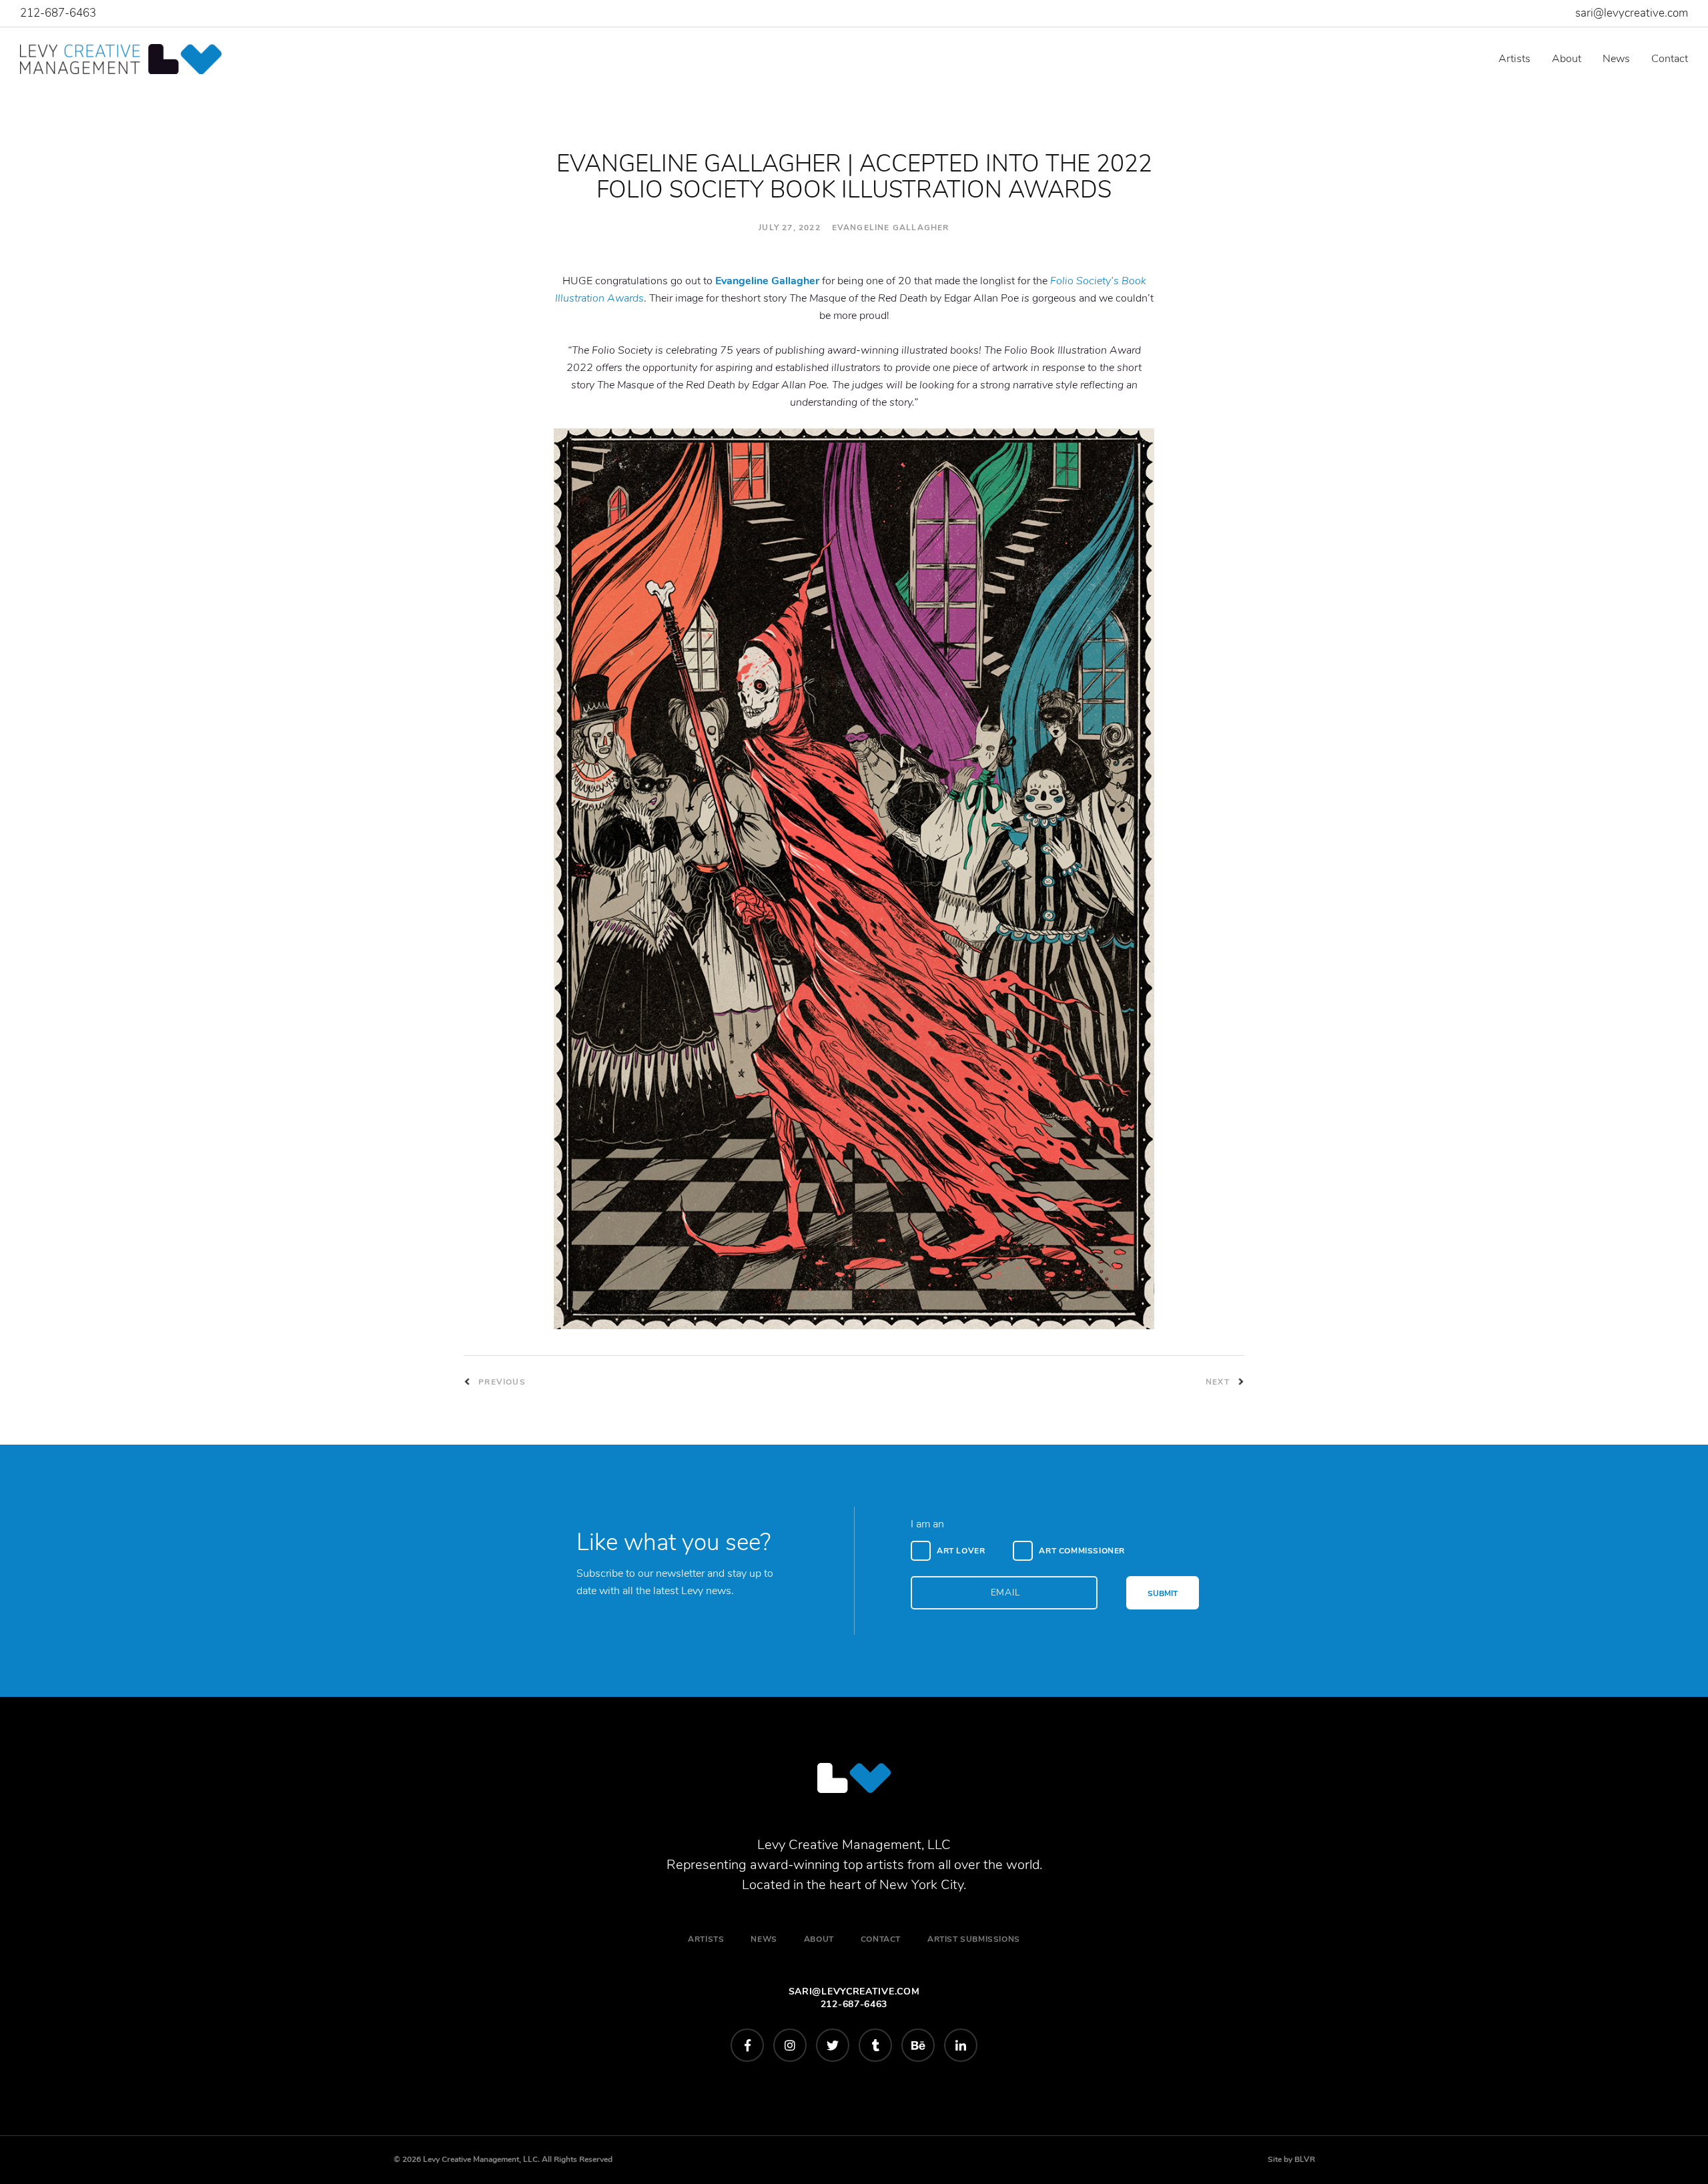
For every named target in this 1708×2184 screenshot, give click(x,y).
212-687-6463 (58, 13)
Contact (1670, 59)
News (1616, 59)
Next (1219, 1382)
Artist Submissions (974, 1939)
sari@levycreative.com (1632, 13)
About (1567, 59)
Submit (1163, 1593)
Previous (501, 1382)
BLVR (1305, 2159)
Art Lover (961, 1551)
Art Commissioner (1082, 1551)
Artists (1515, 59)
